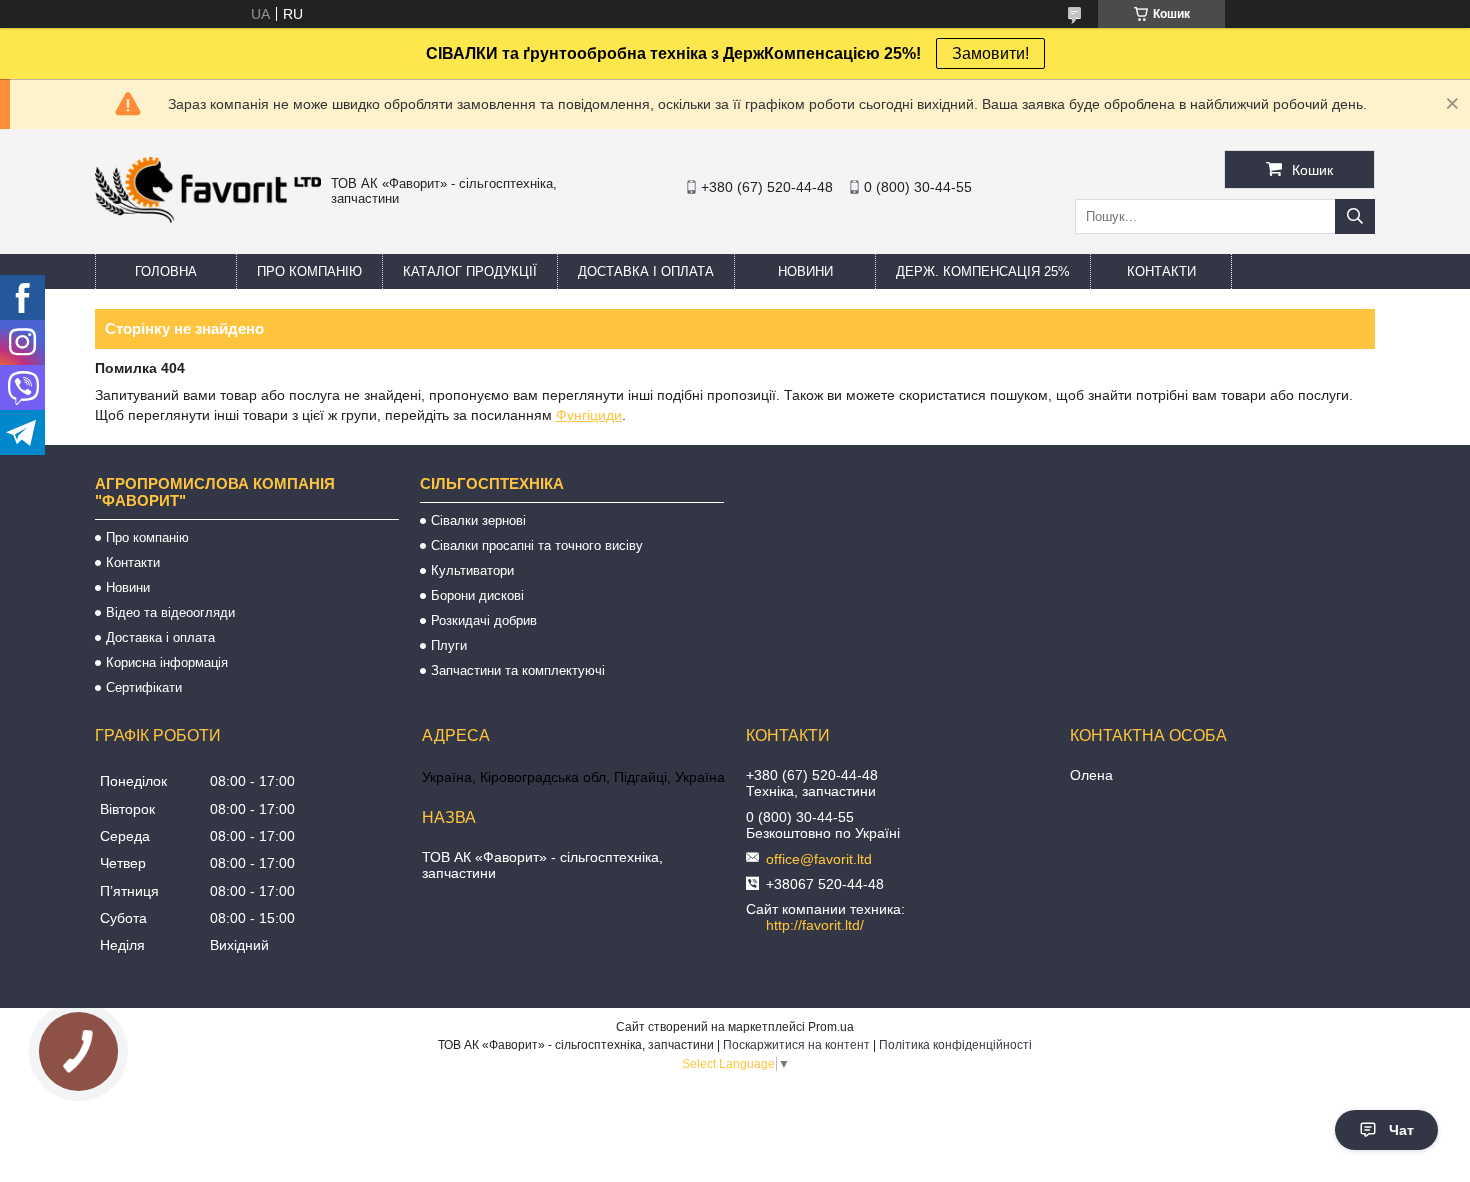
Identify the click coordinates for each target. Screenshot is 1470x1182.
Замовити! (990, 53)
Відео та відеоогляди (170, 612)
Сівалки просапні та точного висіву (537, 545)
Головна (166, 271)
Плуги (449, 645)
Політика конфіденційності (955, 1045)
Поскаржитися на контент (796, 1045)
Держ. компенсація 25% (983, 271)
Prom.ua (831, 1027)
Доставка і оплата (646, 271)
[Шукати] (1355, 216)
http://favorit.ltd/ (815, 925)
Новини (805, 271)
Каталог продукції (470, 271)
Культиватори (472, 570)
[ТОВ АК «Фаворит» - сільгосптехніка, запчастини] (208, 218)
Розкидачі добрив (484, 620)
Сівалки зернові (478, 520)
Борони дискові (477, 595)
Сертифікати (144, 687)
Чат (1401, 1130)
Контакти (1161, 271)
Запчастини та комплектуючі (518, 670)
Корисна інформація (167, 662)
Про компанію (309, 271)
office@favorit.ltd (819, 859)
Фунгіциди (589, 415)
